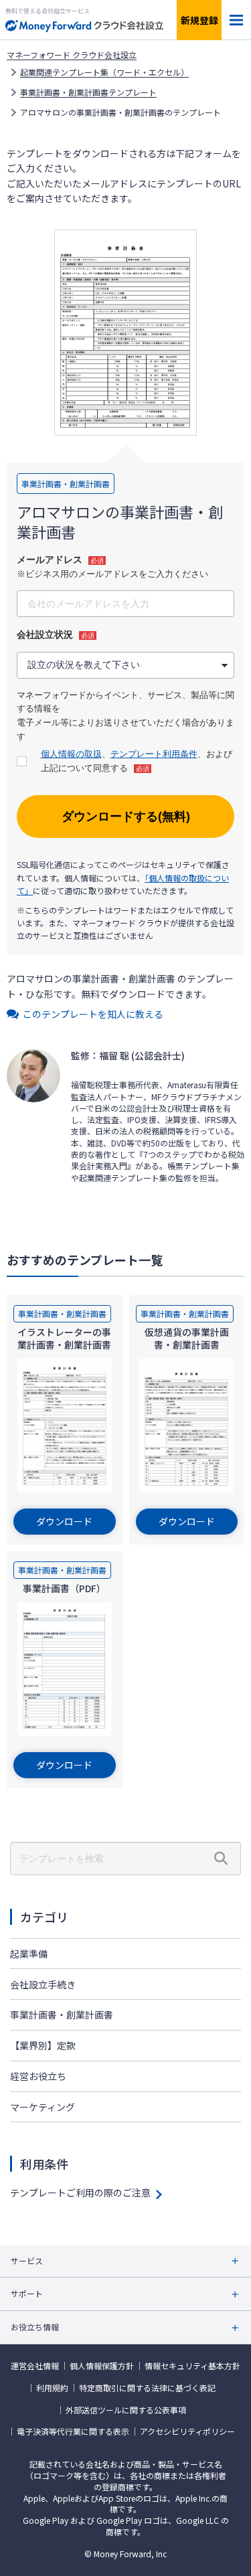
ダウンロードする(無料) (126, 817)
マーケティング (43, 2107)
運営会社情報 (35, 2366)
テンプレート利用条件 (154, 754)
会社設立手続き (43, 1984)
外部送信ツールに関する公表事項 (126, 2410)
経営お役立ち (38, 2076)
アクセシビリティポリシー (187, 2431)
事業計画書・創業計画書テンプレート (88, 92)
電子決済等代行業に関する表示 (73, 2431)
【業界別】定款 (43, 2045)
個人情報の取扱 (71, 754)
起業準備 (29, 1954)
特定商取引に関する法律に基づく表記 (147, 2388)
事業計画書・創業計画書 (62, 2014)
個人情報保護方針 (102, 2366)
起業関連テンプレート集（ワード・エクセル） (104, 72)
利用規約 (52, 2388)
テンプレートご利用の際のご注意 (80, 2193)
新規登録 (199, 20)
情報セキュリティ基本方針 (192, 2366)
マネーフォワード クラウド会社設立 (72, 55)
